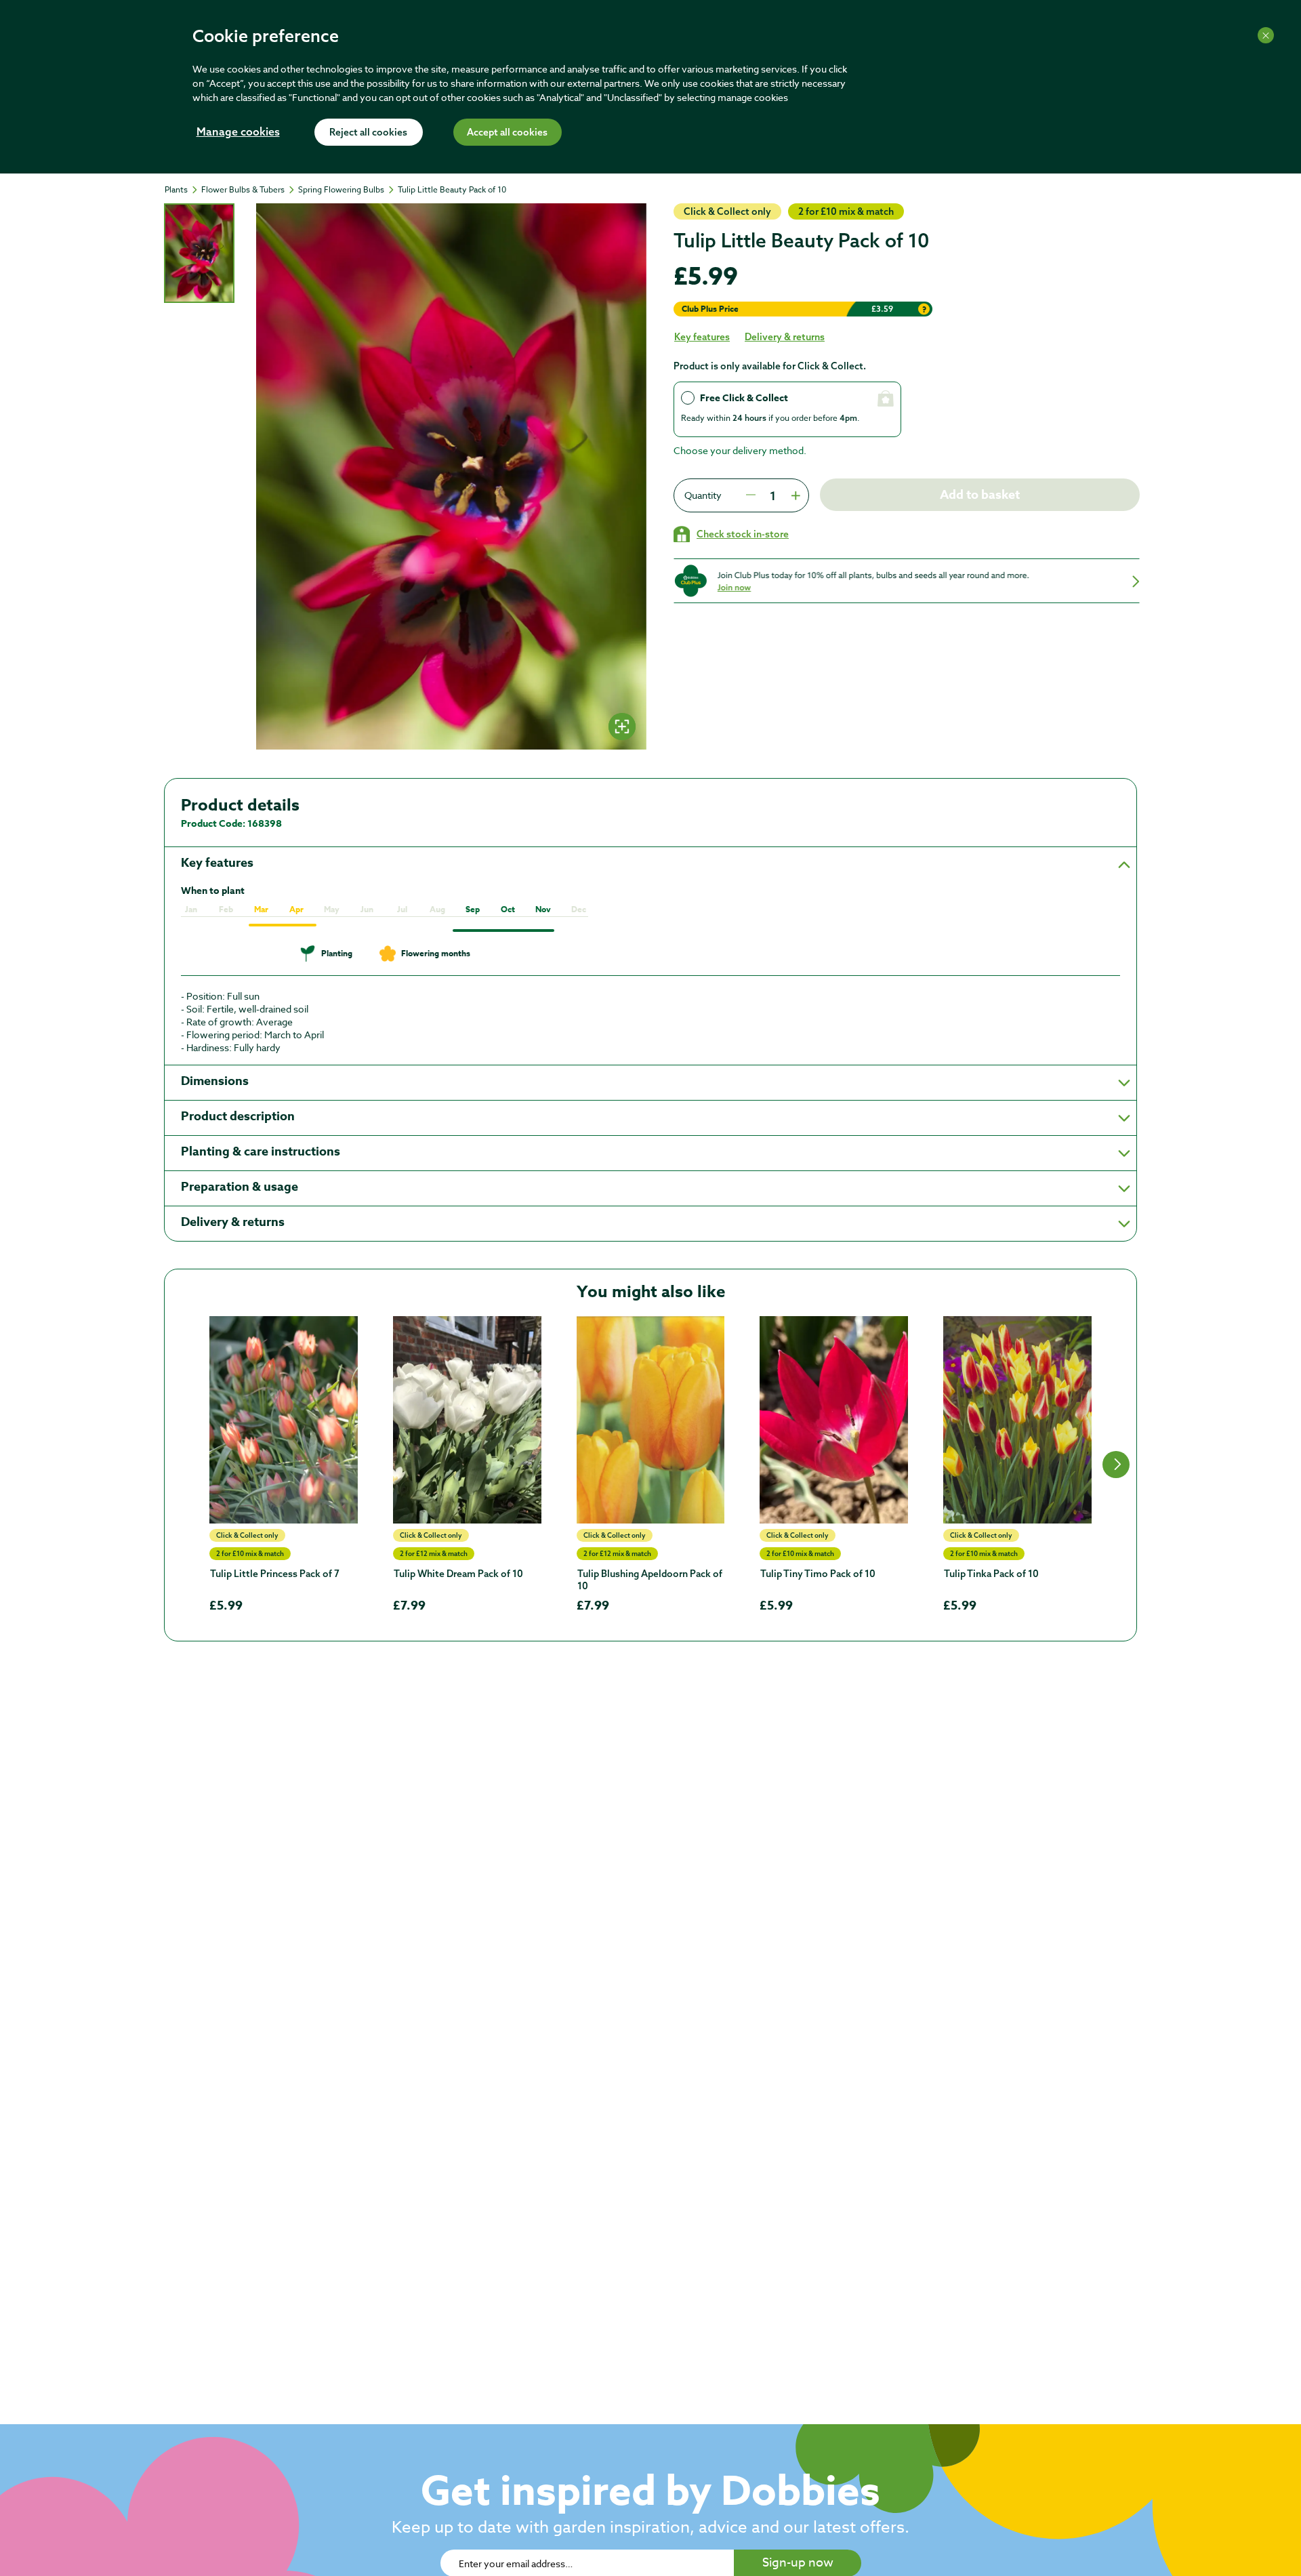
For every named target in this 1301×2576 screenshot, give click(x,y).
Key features (702, 337)
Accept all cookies (507, 133)
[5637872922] (1017, 1420)
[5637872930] (467, 1420)
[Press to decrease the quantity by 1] (751, 495)
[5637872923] (834, 1420)
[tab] (199, 253)
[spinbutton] (772, 495)
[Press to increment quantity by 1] (794, 495)
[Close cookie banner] (1266, 35)
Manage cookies (238, 133)
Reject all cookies (368, 133)
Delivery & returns (785, 337)
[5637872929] (651, 1420)
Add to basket (980, 495)
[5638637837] (284, 1420)
